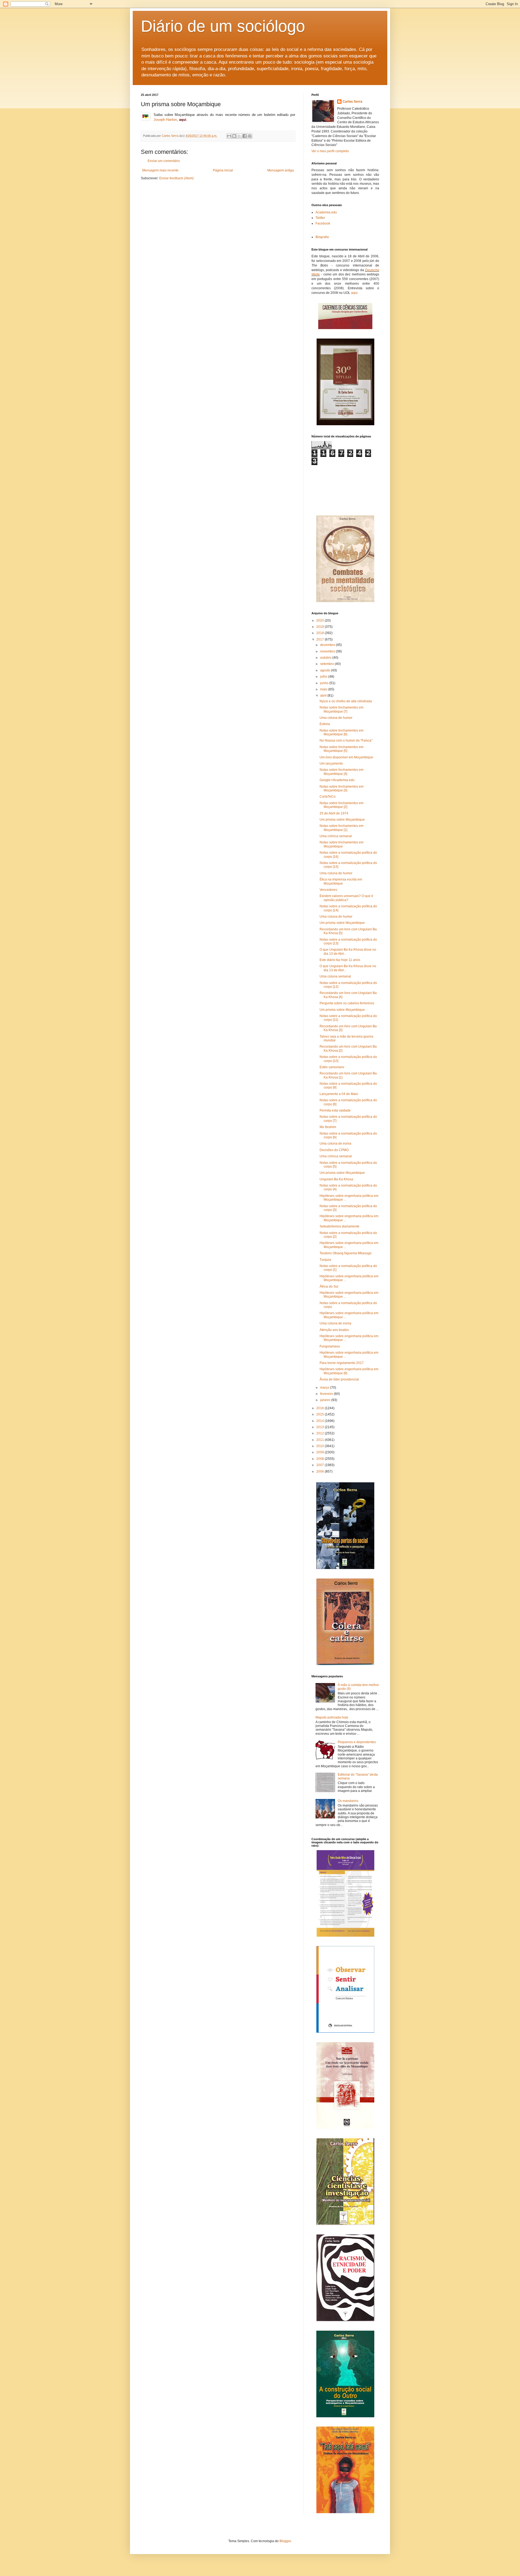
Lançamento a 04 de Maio (339, 1094)
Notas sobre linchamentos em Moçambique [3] (342, 788)
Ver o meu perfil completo (330, 151)
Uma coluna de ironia (335, 1144)
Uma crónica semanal (336, 836)
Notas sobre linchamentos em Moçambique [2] (342, 805)
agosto (326, 670)
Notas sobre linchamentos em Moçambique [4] (342, 772)
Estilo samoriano (332, 1067)
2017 (321, 639)
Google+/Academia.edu (337, 780)
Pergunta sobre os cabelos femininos (347, 1003)
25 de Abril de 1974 (334, 813)
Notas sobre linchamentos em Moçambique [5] (342, 749)
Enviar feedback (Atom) (176, 178)
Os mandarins (348, 1801)
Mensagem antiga (281, 170)
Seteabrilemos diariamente (339, 1226)
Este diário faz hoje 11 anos (340, 960)
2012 (321, 1433)
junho (325, 683)
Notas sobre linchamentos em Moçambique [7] (342, 709)
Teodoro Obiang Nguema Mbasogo (346, 1253)
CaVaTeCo (328, 797)
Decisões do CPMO (334, 1150)
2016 (321, 1408)
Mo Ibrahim (328, 1127)
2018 (321, 633)
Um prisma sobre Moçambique (342, 820)
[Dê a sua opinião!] (234, 136)
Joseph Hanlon (165, 120)
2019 (321, 627)
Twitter (320, 218)
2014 (321, 1421)
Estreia (325, 724)
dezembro (328, 645)
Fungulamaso (330, 1346)
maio (324, 689)
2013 (321, 1427)
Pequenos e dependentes (357, 1742)
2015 (321, 1414)
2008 (321, 1459)
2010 (321, 1446)
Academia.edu (326, 212)
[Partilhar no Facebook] (245, 136)
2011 (321, 1440)
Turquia (325, 1260)
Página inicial (223, 170)
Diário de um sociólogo (223, 26)
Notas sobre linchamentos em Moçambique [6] (342, 732)
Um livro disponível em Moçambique (346, 757)
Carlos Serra (352, 102)
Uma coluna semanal (335, 976)
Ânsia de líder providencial (339, 1379)
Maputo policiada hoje (332, 1717)
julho (324, 677)
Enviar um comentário (164, 161)
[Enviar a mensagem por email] (229, 136)
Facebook (323, 223)
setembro (327, 664)
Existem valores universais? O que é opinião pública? (346, 898)
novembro (328, 651)
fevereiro (327, 1394)
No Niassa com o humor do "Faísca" (346, 740)
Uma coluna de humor (336, 718)
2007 (321, 1465)
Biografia (322, 237)
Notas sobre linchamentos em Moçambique (342, 844)
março (325, 1388)
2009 (321, 1452)
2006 (321, 1471)
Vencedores (328, 890)
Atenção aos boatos (334, 1330)
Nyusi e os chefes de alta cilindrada (346, 701)
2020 (321, 621)
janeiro (326, 1400)
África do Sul (329, 1287)
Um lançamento (331, 764)
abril (324, 696)
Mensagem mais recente (160, 170)
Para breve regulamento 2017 (342, 1363)
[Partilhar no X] (239, 136)
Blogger (285, 2541)
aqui (354, 293)
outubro (326, 658)
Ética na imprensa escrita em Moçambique (341, 881)
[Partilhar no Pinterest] (250, 136)
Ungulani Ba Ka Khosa (336, 1179)
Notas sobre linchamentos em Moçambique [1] (342, 828)
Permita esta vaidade (335, 1110)
